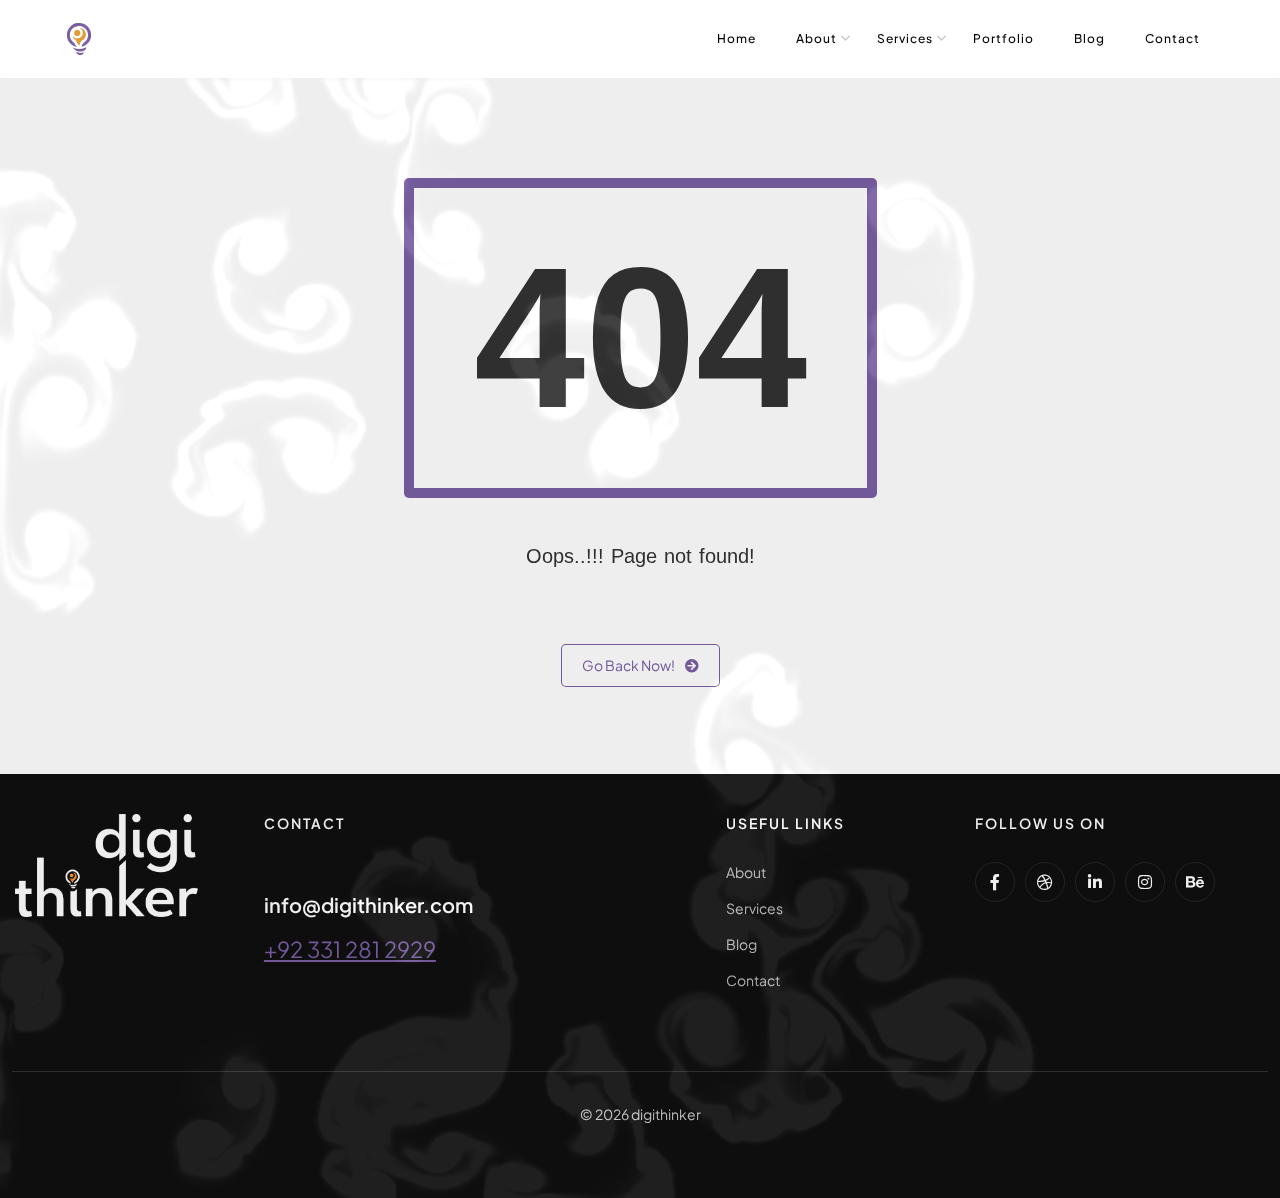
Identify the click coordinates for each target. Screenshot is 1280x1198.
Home (736, 38)
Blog (1089, 38)
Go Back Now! (628, 665)
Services (905, 38)
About (816, 38)
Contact (1172, 38)
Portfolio (1003, 38)
